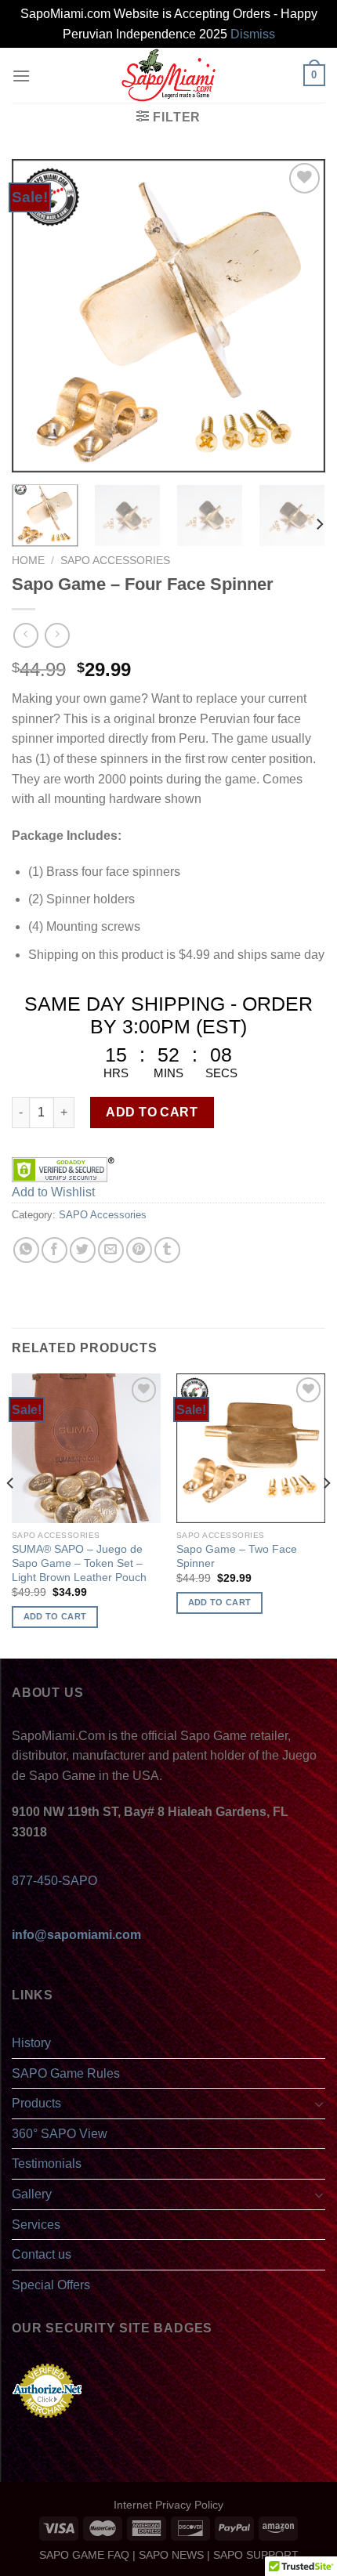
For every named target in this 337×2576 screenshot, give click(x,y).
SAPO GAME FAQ (84, 2555)
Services (36, 2225)
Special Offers (51, 2285)
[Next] (299, 316)
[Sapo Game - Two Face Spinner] (251, 1448)
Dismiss (253, 34)
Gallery (32, 2194)
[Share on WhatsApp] (26, 1250)
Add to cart (152, 1112)
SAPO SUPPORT (256, 2555)
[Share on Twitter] (83, 1250)
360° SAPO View (60, 2134)
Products (36, 2103)
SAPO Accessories (115, 561)
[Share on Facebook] (54, 1250)
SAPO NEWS (171, 2555)
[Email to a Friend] (111, 1250)
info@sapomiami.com (76, 1935)
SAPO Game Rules (66, 2073)
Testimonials (47, 2164)
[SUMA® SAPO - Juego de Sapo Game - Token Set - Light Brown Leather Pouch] (86, 1448)
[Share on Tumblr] (167, 1250)
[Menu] (21, 76)
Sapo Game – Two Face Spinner (237, 1556)
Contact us (42, 2254)
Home (28, 561)
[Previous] (38, 316)
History (31, 2043)
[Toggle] (319, 2104)
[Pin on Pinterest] (139, 1250)
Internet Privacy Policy (168, 2505)
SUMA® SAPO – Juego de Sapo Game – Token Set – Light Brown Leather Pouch (79, 1563)
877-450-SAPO (54, 1881)
